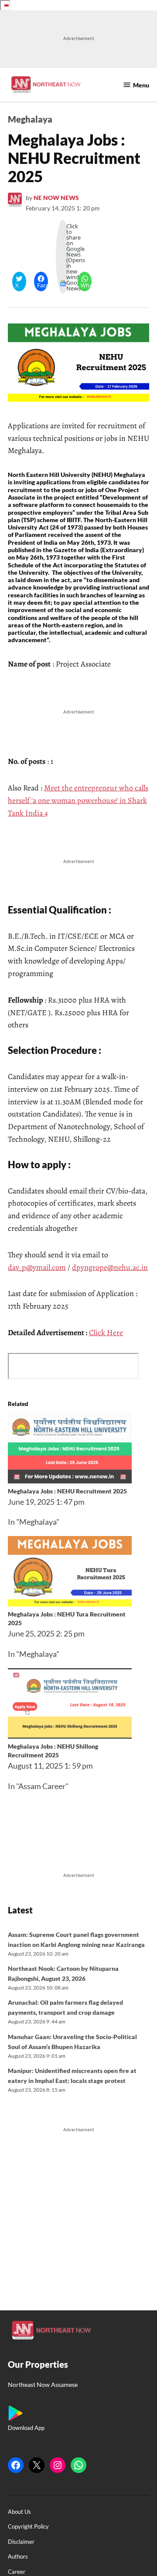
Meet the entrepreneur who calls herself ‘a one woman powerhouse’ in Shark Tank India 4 (78, 800)
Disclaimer (21, 2542)
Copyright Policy (28, 2527)
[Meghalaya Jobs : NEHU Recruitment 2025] (70, 1480)
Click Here (106, 1333)
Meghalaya (30, 119)
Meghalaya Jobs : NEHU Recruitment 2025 (67, 1491)
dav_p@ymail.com (37, 1267)
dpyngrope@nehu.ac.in (110, 1267)
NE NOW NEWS (56, 198)
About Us (19, 2512)
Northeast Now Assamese (43, 2384)
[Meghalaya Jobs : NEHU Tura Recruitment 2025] (70, 1603)
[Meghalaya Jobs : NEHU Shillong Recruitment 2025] (70, 1736)
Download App (26, 2428)
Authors (18, 2557)
